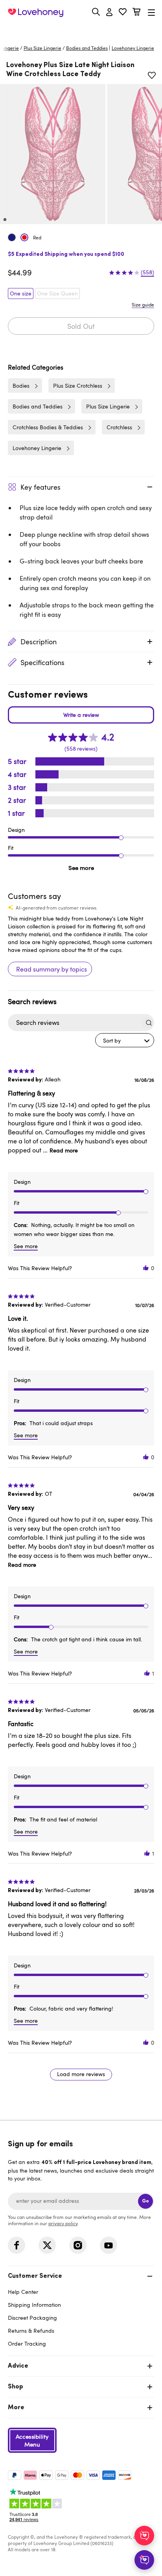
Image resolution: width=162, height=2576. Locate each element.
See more (81, 868)
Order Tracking (27, 2344)
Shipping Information (34, 2305)
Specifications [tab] (42, 662)
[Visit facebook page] (17, 2245)
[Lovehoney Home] (36, 13)
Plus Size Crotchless (78, 386)
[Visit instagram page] (78, 2245)
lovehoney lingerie (133, 48)
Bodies (21, 386)
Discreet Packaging (32, 2318)
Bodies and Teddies (87, 48)
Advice (18, 2366)
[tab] (81, 2309)
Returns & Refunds (31, 2331)
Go (145, 2201)
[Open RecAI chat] (144, 2536)
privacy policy (63, 2223)
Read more (64, 1150)
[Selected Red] (24, 237)
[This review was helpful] (146, 1268)
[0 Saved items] (123, 13)
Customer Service (35, 2276)
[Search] (96, 12)
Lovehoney (81, 30)
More (16, 2408)
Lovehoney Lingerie (37, 448)
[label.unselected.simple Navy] (12, 237)
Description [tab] (39, 642)
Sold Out (81, 326)
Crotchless (119, 427)
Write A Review (81, 715)
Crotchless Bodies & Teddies (48, 427)
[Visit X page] (47, 2245)
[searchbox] (74, 1023)
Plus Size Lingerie (42, 48)
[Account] (109, 13)
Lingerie (10, 48)
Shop (16, 2387)
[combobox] (125, 1040)
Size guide (143, 304)
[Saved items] (152, 75)
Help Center (23, 2292)
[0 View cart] (136, 13)
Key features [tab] (40, 487)
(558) (147, 272)
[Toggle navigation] (151, 12)
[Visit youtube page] (109, 2245)
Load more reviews (81, 2074)
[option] (53, 154)
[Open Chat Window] (144, 2560)
